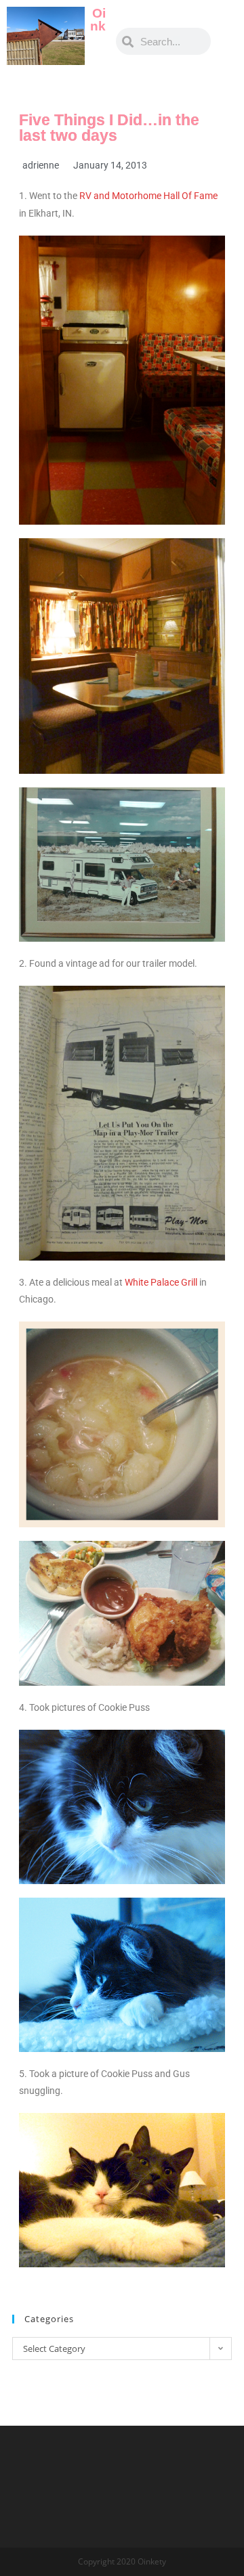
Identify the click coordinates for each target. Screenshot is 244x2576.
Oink (98, 20)
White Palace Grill (161, 1282)
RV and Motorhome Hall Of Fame (148, 196)
